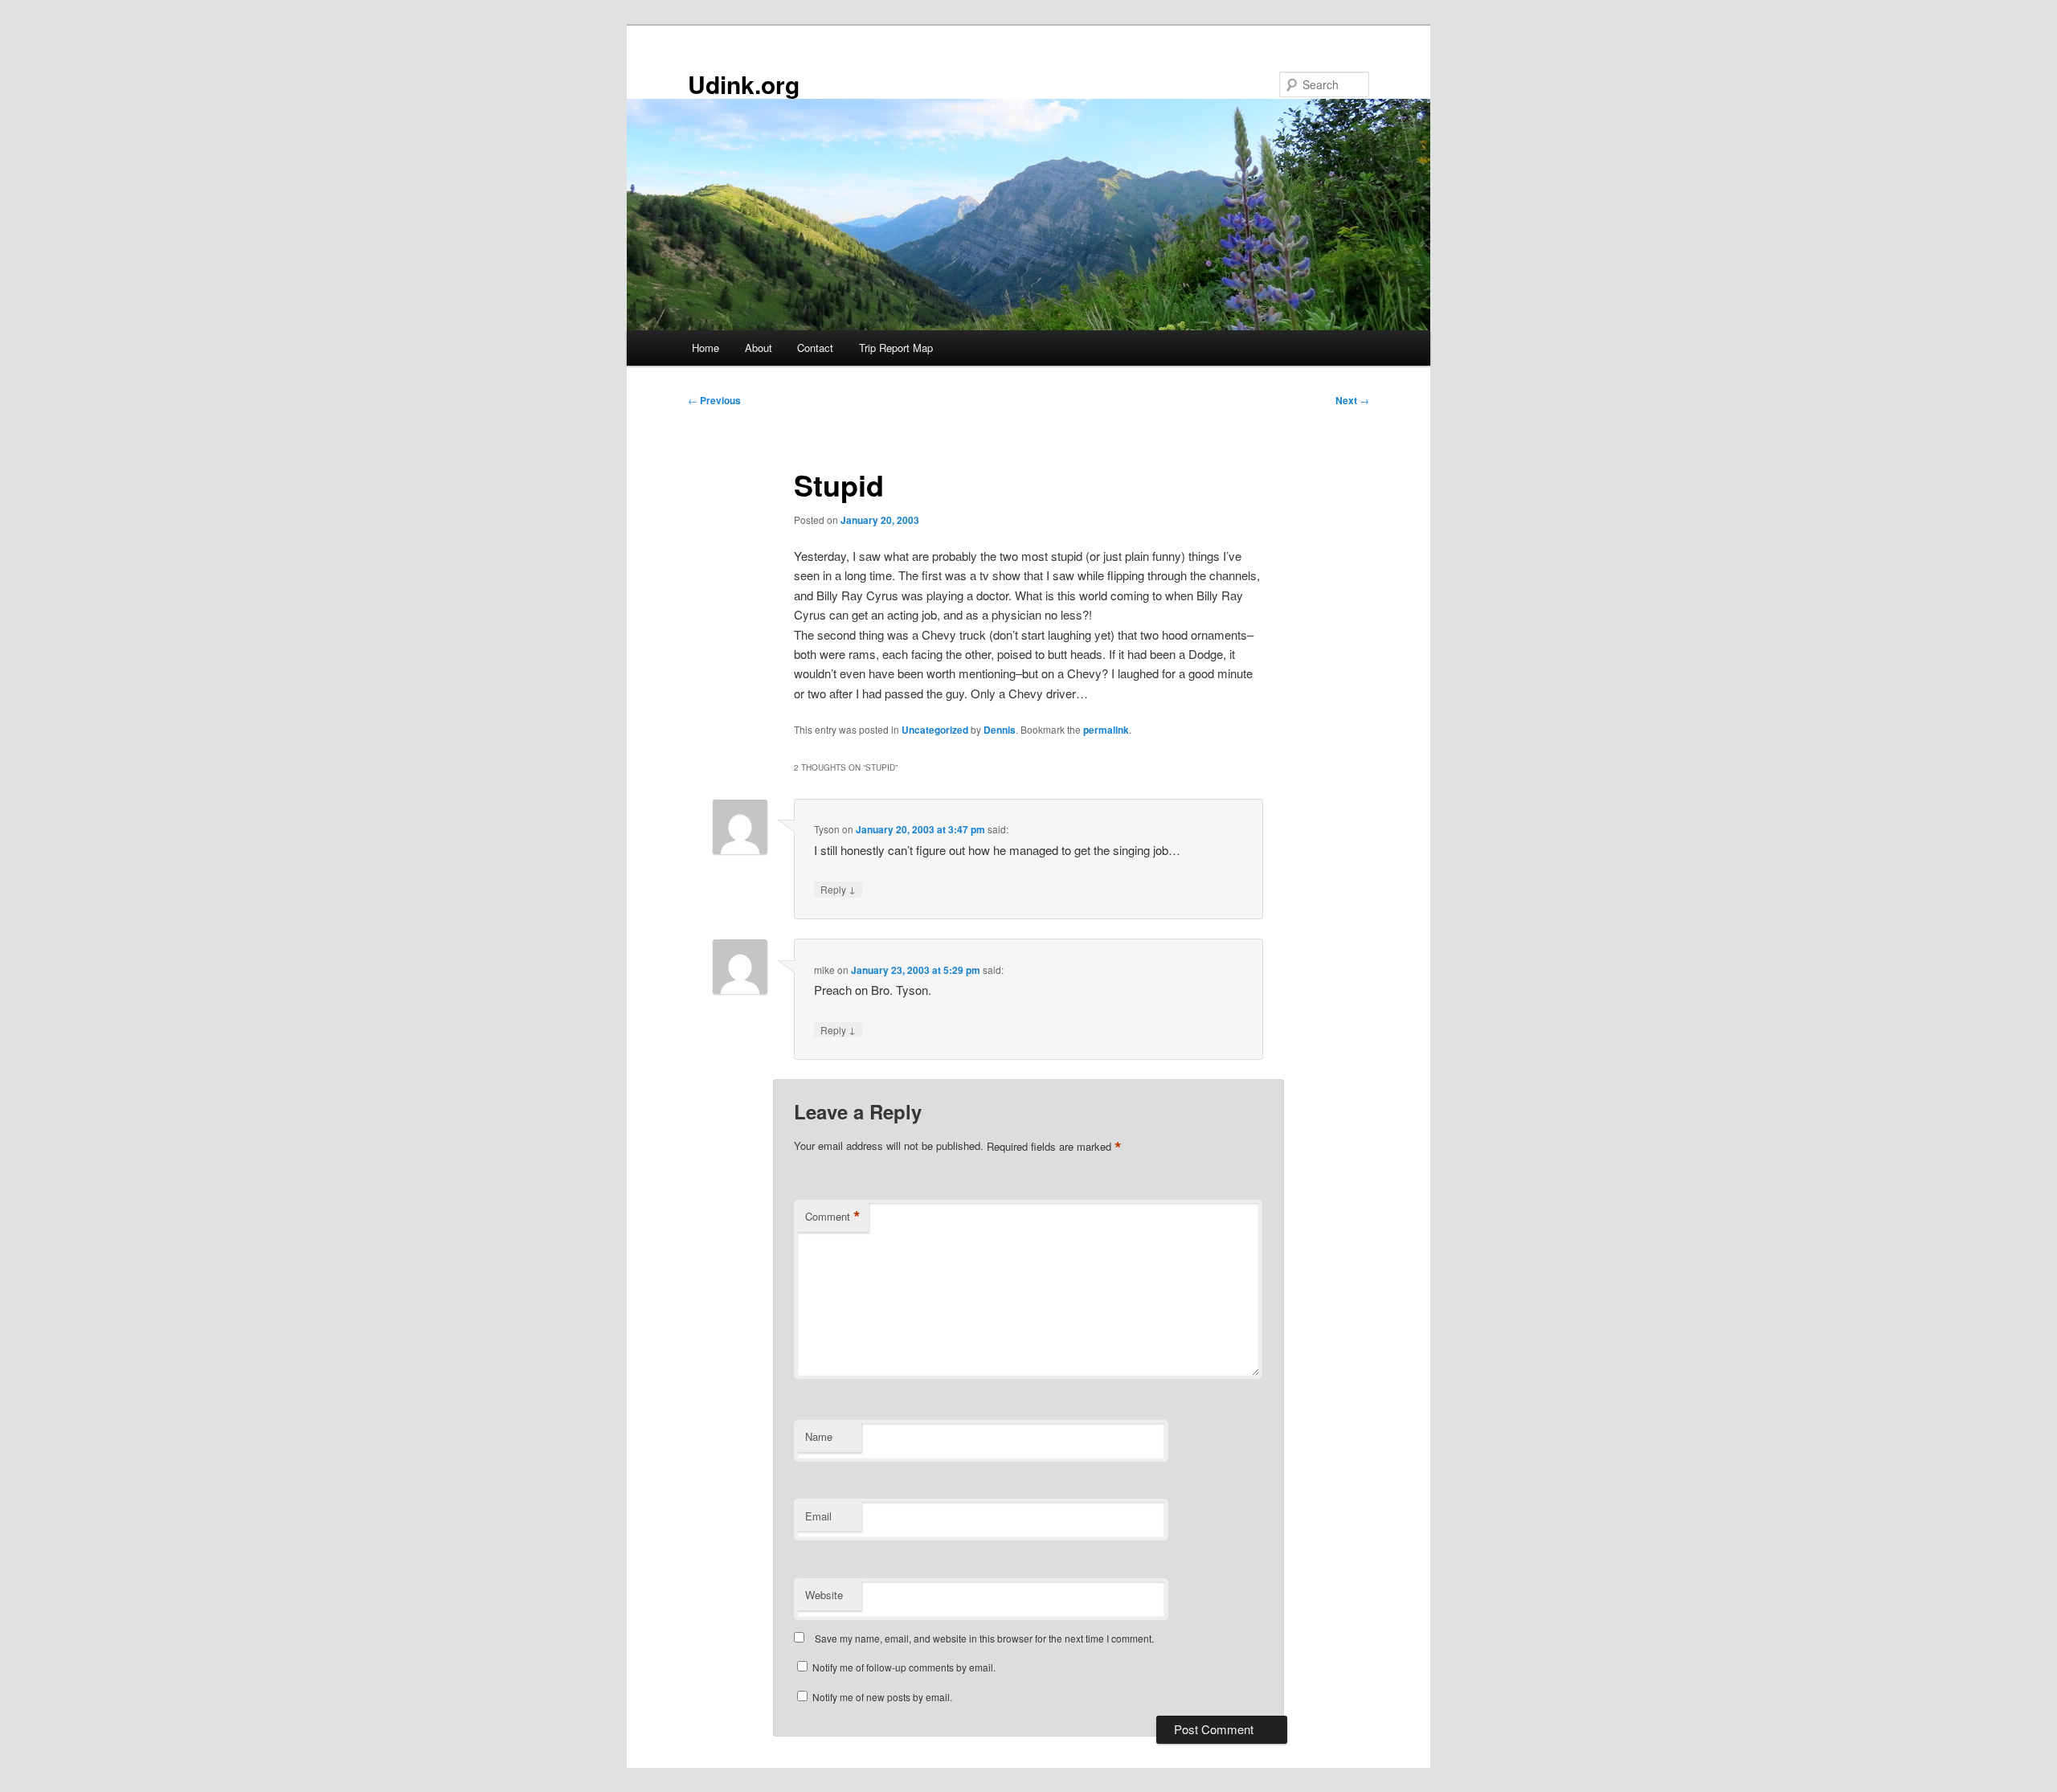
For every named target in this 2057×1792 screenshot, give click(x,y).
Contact (815, 348)
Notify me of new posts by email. (882, 1697)
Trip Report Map (896, 348)
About (759, 348)
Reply (838, 889)
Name (819, 1436)
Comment (833, 1217)
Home (705, 348)
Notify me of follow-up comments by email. (904, 1667)
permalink (1106, 730)
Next (1352, 400)
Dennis (1000, 730)
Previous (714, 400)
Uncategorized (935, 730)
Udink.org (744, 84)
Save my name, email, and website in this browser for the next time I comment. (984, 1638)
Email (818, 1516)
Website (824, 1595)
